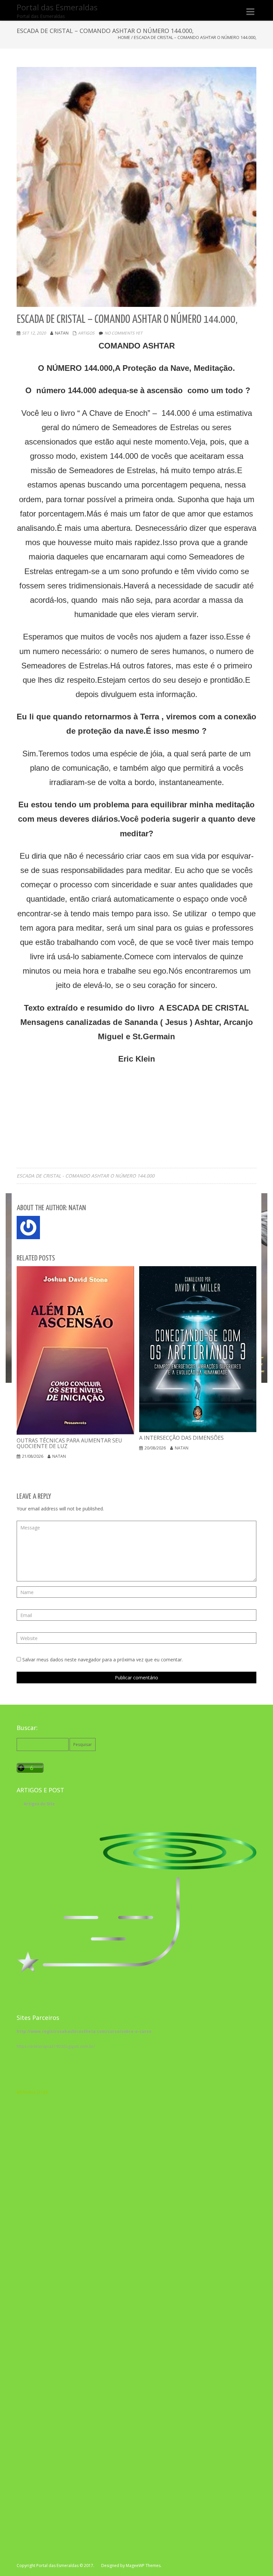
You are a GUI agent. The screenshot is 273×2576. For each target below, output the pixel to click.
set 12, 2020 (34, 333)
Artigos (86, 333)
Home (124, 37)
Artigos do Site (39, 1804)
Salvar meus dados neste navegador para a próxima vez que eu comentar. (103, 1660)
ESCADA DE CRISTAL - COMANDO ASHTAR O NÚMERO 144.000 (86, 1176)
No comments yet (124, 333)
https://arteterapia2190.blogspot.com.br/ (56, 2046)
